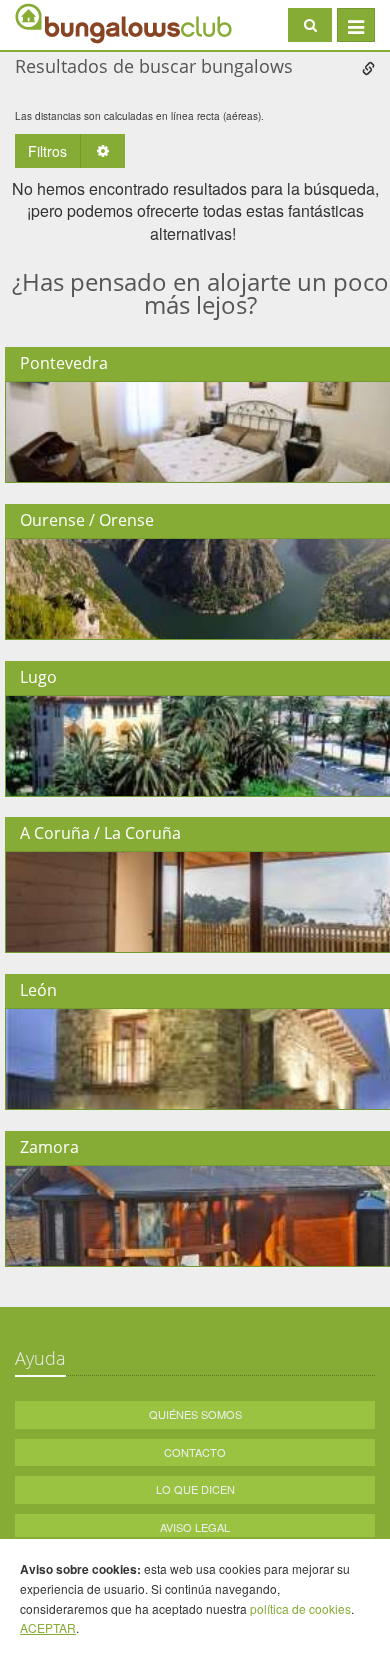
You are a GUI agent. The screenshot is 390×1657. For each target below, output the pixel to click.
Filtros (47, 151)
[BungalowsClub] (65, 22)
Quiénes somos (195, 1414)
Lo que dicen (195, 1489)
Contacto (195, 1452)
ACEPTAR (48, 1627)
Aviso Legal (195, 1527)
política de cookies (300, 1608)
